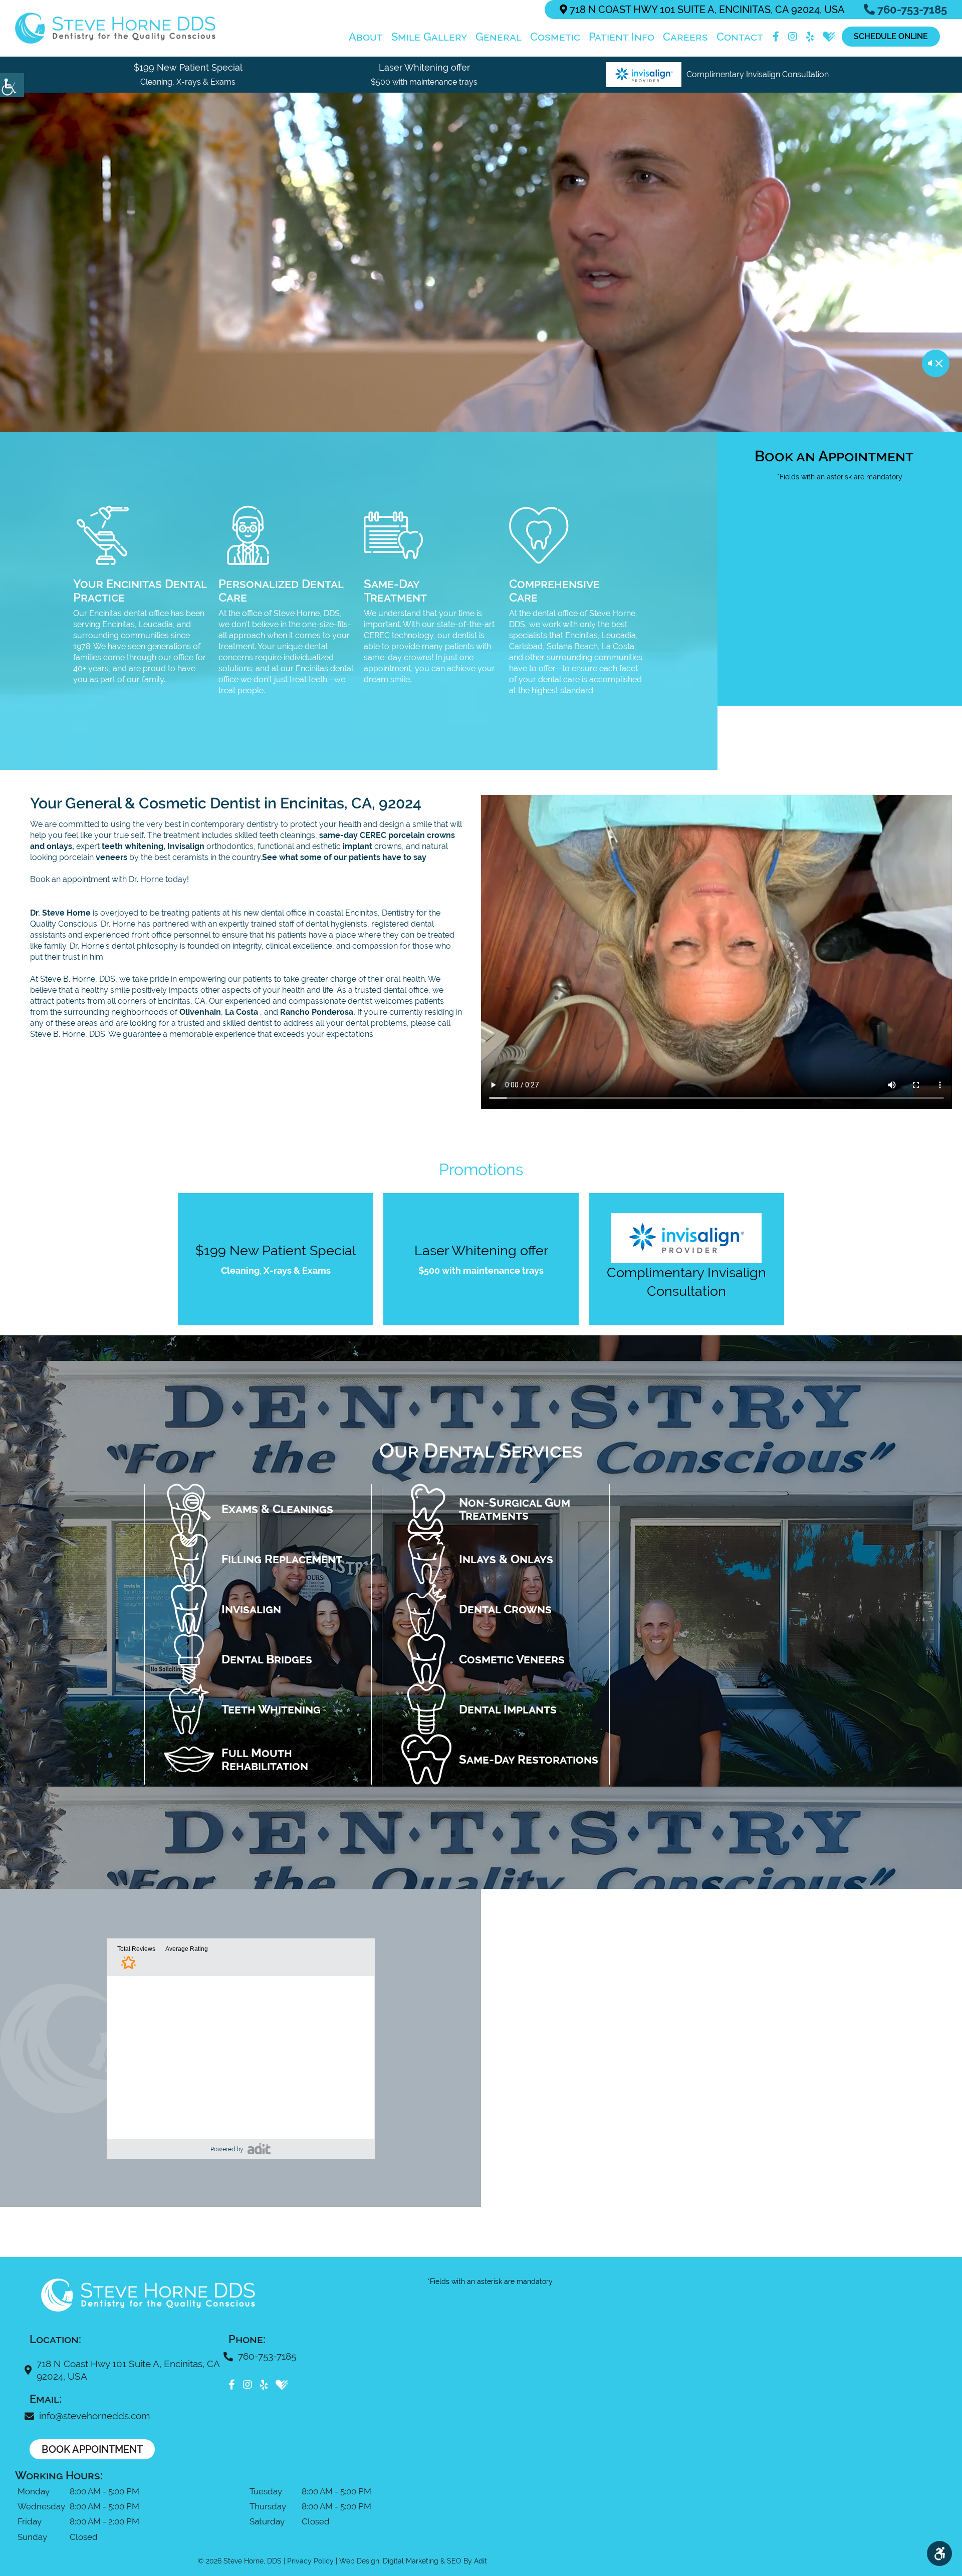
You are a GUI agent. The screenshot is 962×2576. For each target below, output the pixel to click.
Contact (740, 37)
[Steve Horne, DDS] (115, 28)
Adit (480, 2561)
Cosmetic (555, 37)
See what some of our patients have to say (344, 857)
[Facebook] (776, 37)
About (366, 37)
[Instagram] (793, 37)
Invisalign (186, 846)
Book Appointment (92, 2449)
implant (357, 846)
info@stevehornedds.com (94, 2416)
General (499, 37)
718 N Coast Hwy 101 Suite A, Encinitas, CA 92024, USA (706, 10)
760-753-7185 (911, 10)
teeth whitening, (134, 846)
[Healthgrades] (829, 37)
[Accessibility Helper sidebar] (12, 85)
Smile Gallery (429, 37)
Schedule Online (891, 36)
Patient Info (622, 37)
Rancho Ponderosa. (318, 1012)
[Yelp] (810, 37)
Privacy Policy (310, 2561)
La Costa (243, 1012)
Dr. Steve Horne (60, 913)
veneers (111, 857)
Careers (685, 37)
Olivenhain (200, 1012)
